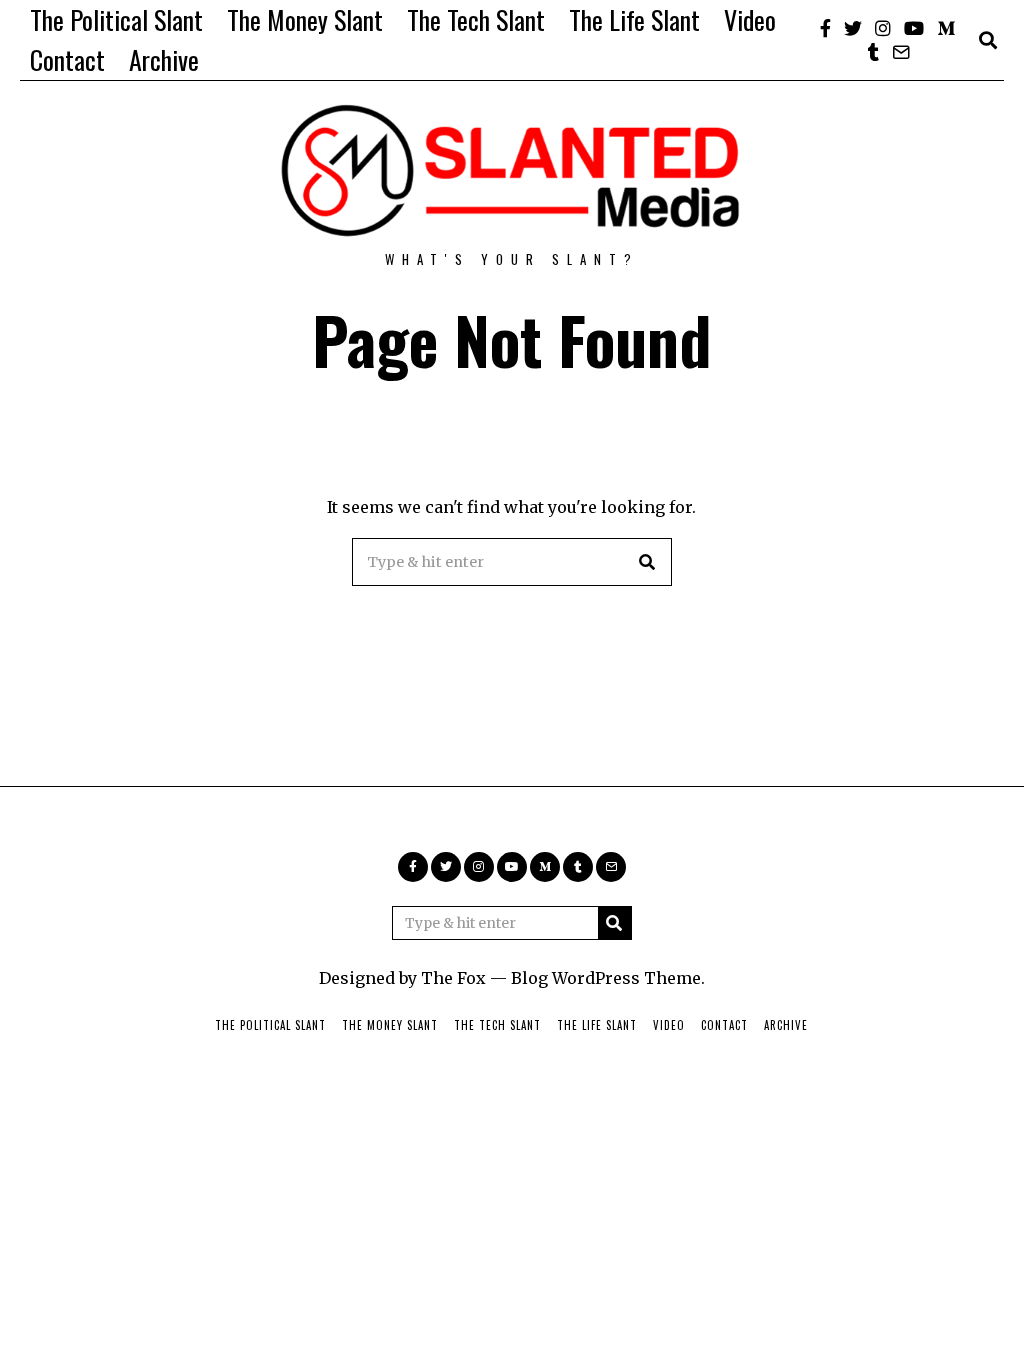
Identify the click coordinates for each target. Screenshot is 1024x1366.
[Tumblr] (873, 52)
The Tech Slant (476, 19)
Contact (67, 59)
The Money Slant (305, 19)
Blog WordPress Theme (606, 978)
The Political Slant (116, 19)
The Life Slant (634, 19)
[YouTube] (914, 28)
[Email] (901, 52)
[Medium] (946, 28)
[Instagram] (883, 28)
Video (750, 19)
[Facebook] (825, 28)
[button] (648, 562)
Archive (164, 59)
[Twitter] (853, 28)
